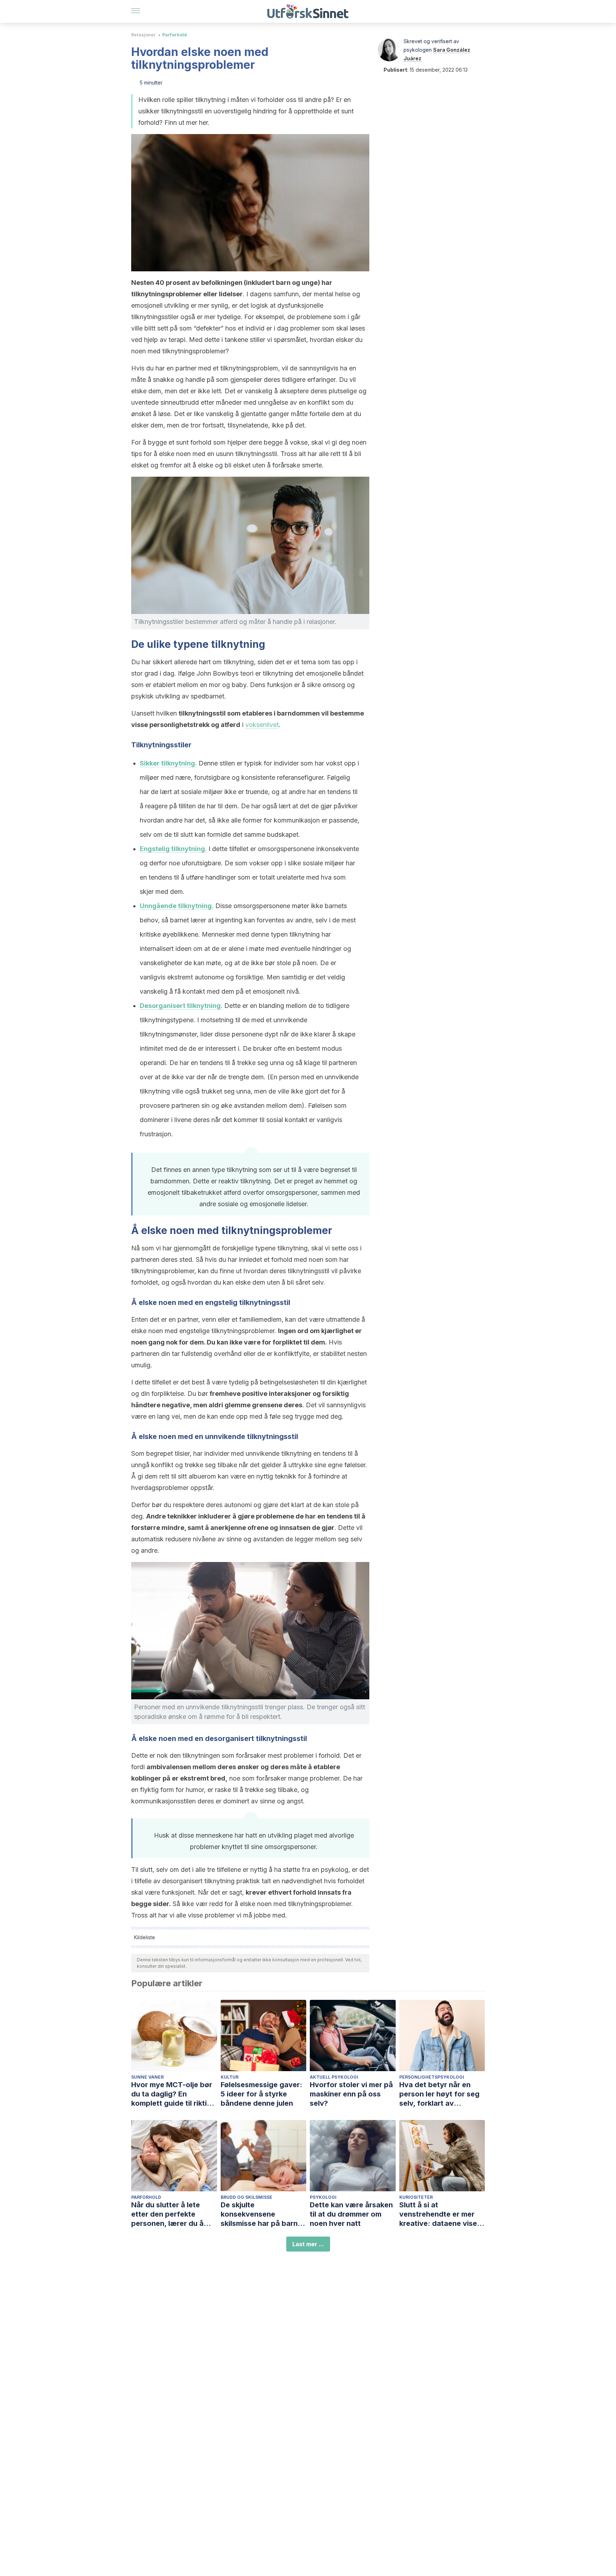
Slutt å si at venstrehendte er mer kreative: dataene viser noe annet (440, 2214)
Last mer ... (308, 2244)
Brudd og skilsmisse (247, 2197)
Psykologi (323, 2197)
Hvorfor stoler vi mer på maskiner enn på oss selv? (351, 2094)
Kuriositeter (416, 2197)
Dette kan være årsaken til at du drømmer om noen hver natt (351, 2214)
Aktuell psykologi (334, 2077)
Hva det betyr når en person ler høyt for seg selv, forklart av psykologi (439, 2094)
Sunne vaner (147, 2077)
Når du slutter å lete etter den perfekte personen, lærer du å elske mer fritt (167, 2214)
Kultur (230, 2077)
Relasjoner (143, 35)
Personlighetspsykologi (432, 2077)
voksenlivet (262, 725)
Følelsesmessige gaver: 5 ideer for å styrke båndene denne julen (261, 2094)
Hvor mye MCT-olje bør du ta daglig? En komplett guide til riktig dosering (172, 2094)
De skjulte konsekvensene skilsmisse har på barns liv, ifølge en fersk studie (263, 2214)
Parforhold (174, 35)
